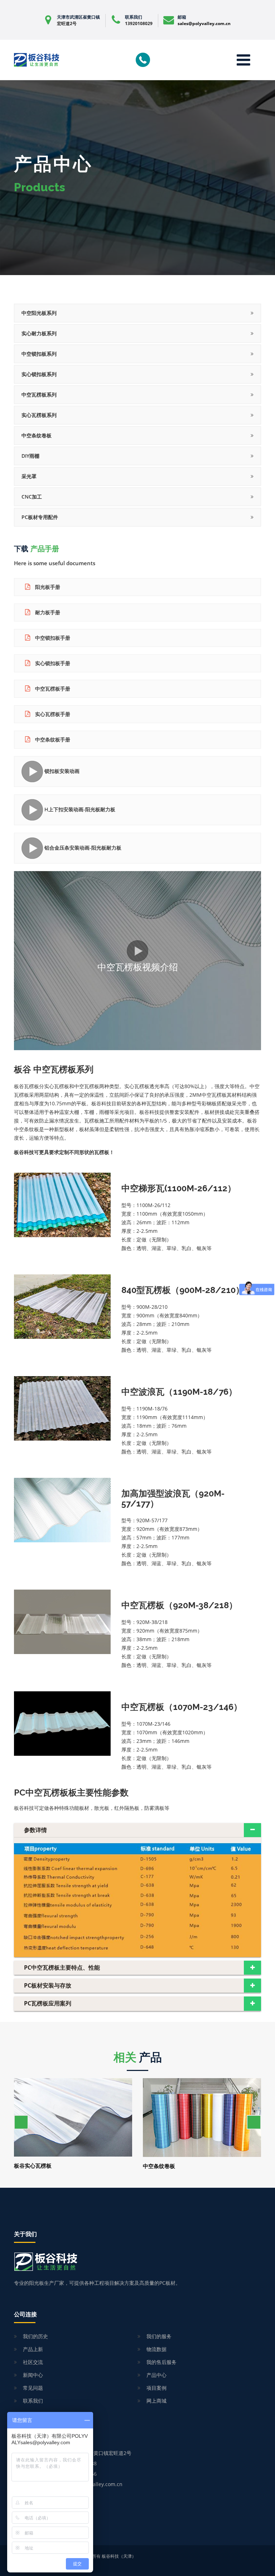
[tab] (137, 1830)
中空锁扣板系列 (39, 354)
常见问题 (33, 2388)
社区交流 (33, 2362)
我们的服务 (159, 2336)
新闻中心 (33, 2375)
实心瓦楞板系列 (39, 415)
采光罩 (29, 476)
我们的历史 (35, 2336)
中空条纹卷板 (37, 435)
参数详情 (35, 1830)
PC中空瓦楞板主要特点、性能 (62, 1967)
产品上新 (33, 2349)
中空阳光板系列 (39, 313)
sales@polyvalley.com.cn (204, 23)
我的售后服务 (161, 2362)
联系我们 (33, 2401)
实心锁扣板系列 (39, 374)
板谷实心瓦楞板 (33, 2166)
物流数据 (156, 2349)
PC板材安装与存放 (48, 1985)
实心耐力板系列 (39, 333)
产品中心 (156, 2375)
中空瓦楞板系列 (39, 395)
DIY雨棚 (30, 456)
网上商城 (156, 2401)
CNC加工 (32, 497)
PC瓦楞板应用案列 (48, 2003)
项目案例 (156, 2388)
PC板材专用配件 (40, 517)
